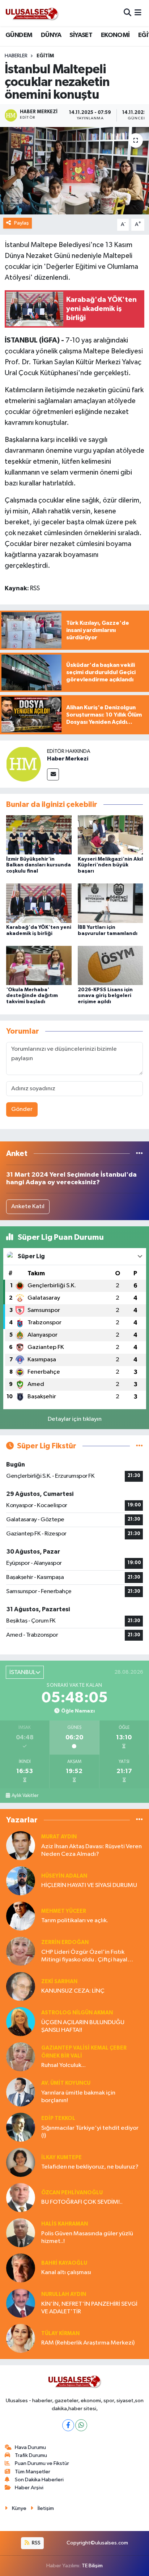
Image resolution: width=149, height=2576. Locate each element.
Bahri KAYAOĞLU (64, 2263)
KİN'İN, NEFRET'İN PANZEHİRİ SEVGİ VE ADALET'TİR (89, 2308)
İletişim (46, 2508)
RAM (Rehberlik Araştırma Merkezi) (88, 2343)
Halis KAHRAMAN (65, 2224)
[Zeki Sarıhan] (21, 1986)
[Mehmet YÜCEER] (21, 1916)
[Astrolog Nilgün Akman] (21, 2021)
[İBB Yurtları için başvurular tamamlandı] (110, 903)
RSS (36, 2543)
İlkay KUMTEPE (61, 2157)
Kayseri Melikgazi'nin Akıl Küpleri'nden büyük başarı (110, 865)
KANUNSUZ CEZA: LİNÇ (73, 1991)
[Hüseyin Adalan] (21, 1881)
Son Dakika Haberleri (39, 2480)
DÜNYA (51, 35)
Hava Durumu (30, 2447)
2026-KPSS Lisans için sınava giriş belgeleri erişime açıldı (105, 996)
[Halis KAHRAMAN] (21, 2233)
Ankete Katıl (28, 1207)
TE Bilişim (92, 2566)
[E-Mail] (53, 774)
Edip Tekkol (58, 2118)
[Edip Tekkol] (21, 2127)
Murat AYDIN (59, 1837)
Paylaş (22, 223)
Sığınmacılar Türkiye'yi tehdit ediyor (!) (90, 2132)
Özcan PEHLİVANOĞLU (72, 2193)
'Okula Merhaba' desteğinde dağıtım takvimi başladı (32, 996)
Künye (19, 2508)
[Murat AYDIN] (21, 1845)
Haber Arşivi (29, 2488)
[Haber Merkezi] (24, 764)
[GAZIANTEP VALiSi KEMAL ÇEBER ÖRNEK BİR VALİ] (21, 2057)
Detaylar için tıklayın (75, 1419)
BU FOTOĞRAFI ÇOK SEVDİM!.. (82, 2202)
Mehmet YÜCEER (64, 1911)
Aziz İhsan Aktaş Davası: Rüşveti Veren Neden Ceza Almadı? (91, 1850)
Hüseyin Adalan (64, 1876)
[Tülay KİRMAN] (21, 2338)
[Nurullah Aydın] (21, 2303)
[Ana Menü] (138, 13)
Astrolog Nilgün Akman (77, 2013)
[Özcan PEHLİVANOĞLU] (21, 2197)
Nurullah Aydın (64, 2294)
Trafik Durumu (31, 2455)
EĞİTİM (45, 56)
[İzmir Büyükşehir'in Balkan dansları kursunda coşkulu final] (39, 835)
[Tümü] (139, 1154)
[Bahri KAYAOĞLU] (21, 2268)
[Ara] (127, 13)
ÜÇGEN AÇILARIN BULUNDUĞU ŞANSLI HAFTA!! (83, 2026)
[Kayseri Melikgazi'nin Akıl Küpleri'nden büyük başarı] (110, 835)
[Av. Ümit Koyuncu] (21, 2092)
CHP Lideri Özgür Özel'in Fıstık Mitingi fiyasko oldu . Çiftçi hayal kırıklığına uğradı (84, 1956)
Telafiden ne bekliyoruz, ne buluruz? (90, 2167)
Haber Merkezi (68, 759)
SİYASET (81, 35)
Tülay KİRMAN (60, 2333)
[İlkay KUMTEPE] (21, 2162)
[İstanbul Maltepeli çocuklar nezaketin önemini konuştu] (74, 171)
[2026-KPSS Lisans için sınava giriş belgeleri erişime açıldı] (110, 965)
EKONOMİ (115, 35)
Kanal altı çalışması (66, 2273)
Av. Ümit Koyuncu (66, 2083)
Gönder (22, 1109)
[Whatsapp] (81, 2425)
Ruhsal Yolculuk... (63, 2065)
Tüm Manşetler (33, 2472)
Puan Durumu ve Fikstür (42, 2463)
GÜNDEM (19, 35)
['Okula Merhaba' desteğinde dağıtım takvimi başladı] (39, 965)
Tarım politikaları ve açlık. (75, 1921)
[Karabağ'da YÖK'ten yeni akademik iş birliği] (39, 903)
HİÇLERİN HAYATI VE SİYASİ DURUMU (89, 1885)
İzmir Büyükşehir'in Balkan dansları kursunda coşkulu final (39, 865)
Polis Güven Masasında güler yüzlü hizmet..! (87, 2237)
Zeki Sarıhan (59, 1982)
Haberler (16, 56)
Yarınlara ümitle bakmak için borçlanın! (78, 2097)
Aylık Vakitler (25, 1796)
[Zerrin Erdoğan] (21, 1951)
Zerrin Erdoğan (65, 1942)
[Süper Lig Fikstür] (139, 1446)
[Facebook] (68, 2425)
